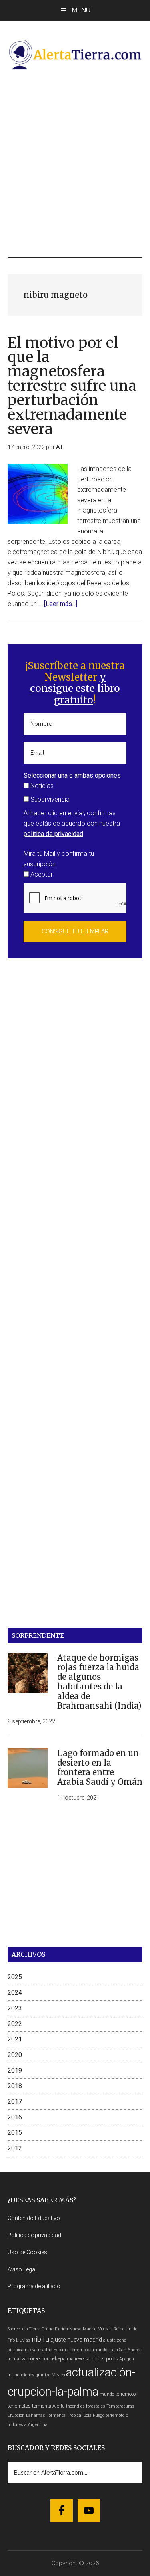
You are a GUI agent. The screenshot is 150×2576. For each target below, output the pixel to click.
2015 (15, 2133)
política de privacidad (53, 834)
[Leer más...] (61, 604)
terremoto (125, 2394)
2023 (15, 2008)
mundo (107, 2394)
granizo (43, 2375)
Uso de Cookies (27, 2252)
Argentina (38, 2425)
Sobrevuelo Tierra (24, 2329)
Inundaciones (21, 2375)
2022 (15, 2024)
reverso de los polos (96, 2359)
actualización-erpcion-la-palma (41, 2359)
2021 (15, 2039)
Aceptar (41, 874)
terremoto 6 (117, 2415)
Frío (11, 2340)
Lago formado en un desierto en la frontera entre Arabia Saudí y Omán (100, 1767)
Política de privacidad (34, 2235)
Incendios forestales (86, 2406)
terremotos (19, 2406)
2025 (15, 1977)
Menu (81, 10)
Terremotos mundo (88, 2350)
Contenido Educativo (34, 2218)
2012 (15, 2148)
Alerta (59, 2406)
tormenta (42, 2406)
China (48, 2329)
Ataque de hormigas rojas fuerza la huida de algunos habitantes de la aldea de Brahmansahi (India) (99, 1682)
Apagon (127, 2359)
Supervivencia (49, 799)
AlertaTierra (75, 55)
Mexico (58, 2375)
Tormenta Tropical (64, 2415)
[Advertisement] (75, 163)
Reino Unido (125, 2329)
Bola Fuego (94, 2415)
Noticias (41, 786)
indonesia (17, 2425)
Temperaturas (120, 2406)
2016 (15, 2117)
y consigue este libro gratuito (75, 689)
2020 (15, 2055)
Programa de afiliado (34, 2286)
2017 (15, 2102)
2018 (15, 2086)
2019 (15, 2070)
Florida (61, 2329)
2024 (15, 1993)
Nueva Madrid (83, 2329)
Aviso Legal (22, 2269)
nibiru (40, 2339)
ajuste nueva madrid (76, 2340)
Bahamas (36, 2415)
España (61, 2350)
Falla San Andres (125, 2350)
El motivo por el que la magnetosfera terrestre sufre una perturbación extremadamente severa (72, 386)
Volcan (105, 2329)
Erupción (16, 2415)
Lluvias (23, 2340)
